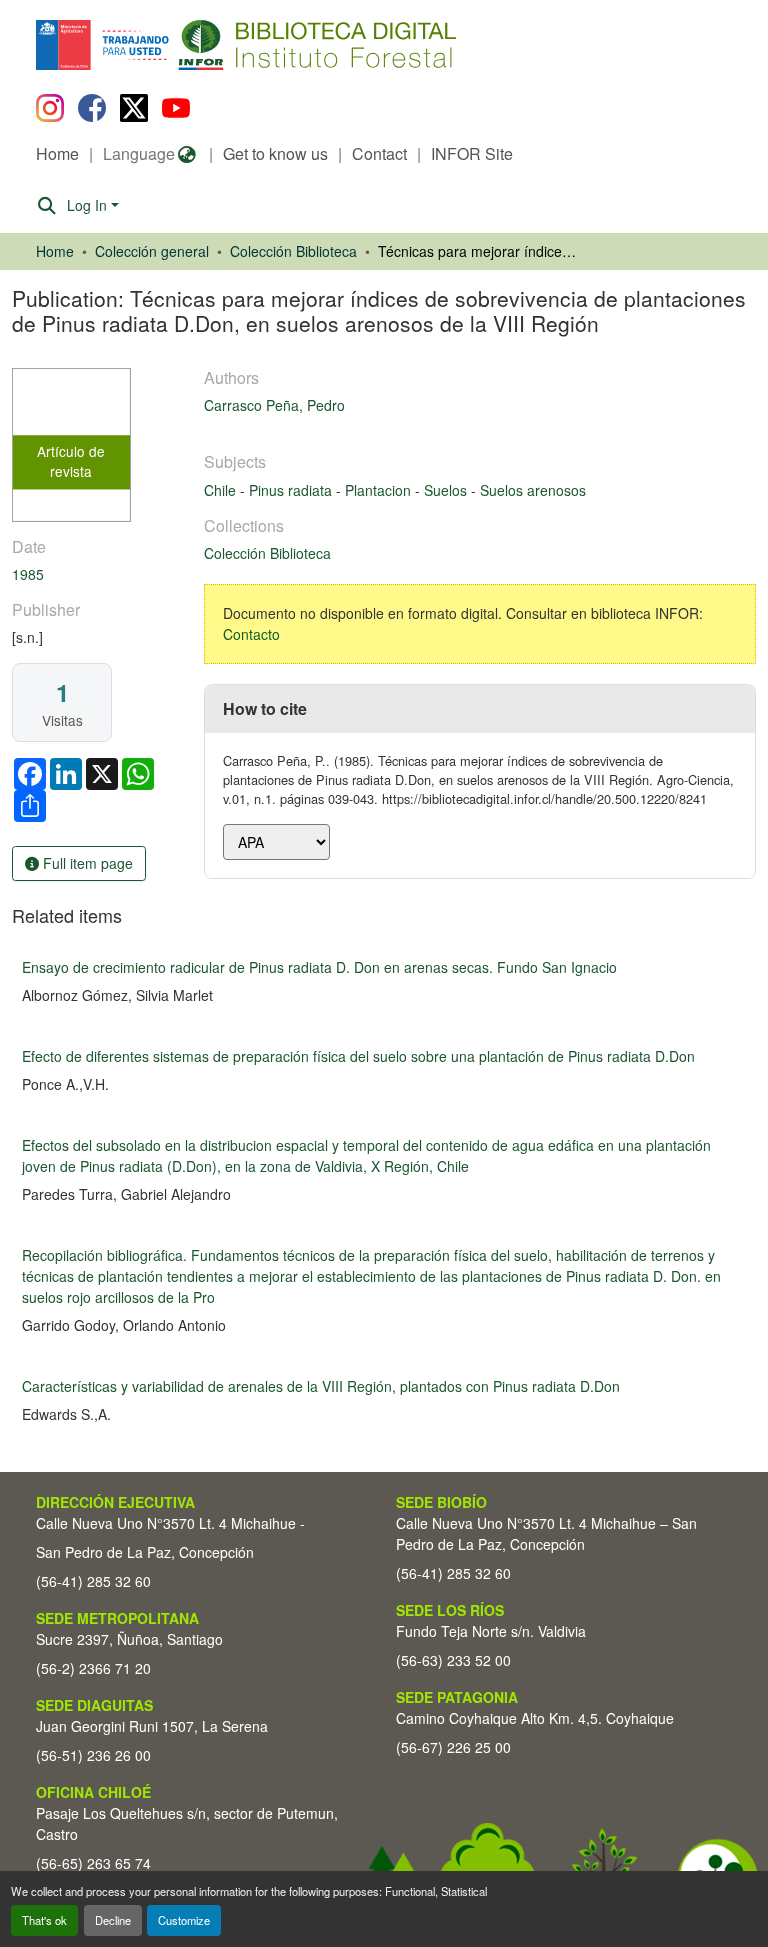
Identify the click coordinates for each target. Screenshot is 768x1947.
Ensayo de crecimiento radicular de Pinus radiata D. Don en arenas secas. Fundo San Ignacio (319, 967)
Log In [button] (89, 205)
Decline (113, 1920)
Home (57, 153)
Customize (184, 1920)
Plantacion (380, 490)
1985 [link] (28, 574)
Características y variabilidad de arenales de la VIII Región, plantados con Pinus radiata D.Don (321, 1386)
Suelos (447, 490)
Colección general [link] (152, 251)
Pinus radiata (292, 490)
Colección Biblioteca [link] (293, 251)
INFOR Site (472, 153)
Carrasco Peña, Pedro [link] (274, 405)
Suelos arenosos (533, 490)
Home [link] (55, 251)
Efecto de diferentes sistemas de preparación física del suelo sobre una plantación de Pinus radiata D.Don (358, 1056)
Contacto (251, 634)
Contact (379, 153)
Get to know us (275, 153)
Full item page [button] (86, 863)
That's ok (44, 1920)
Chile (222, 490)
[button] (199, 45)
